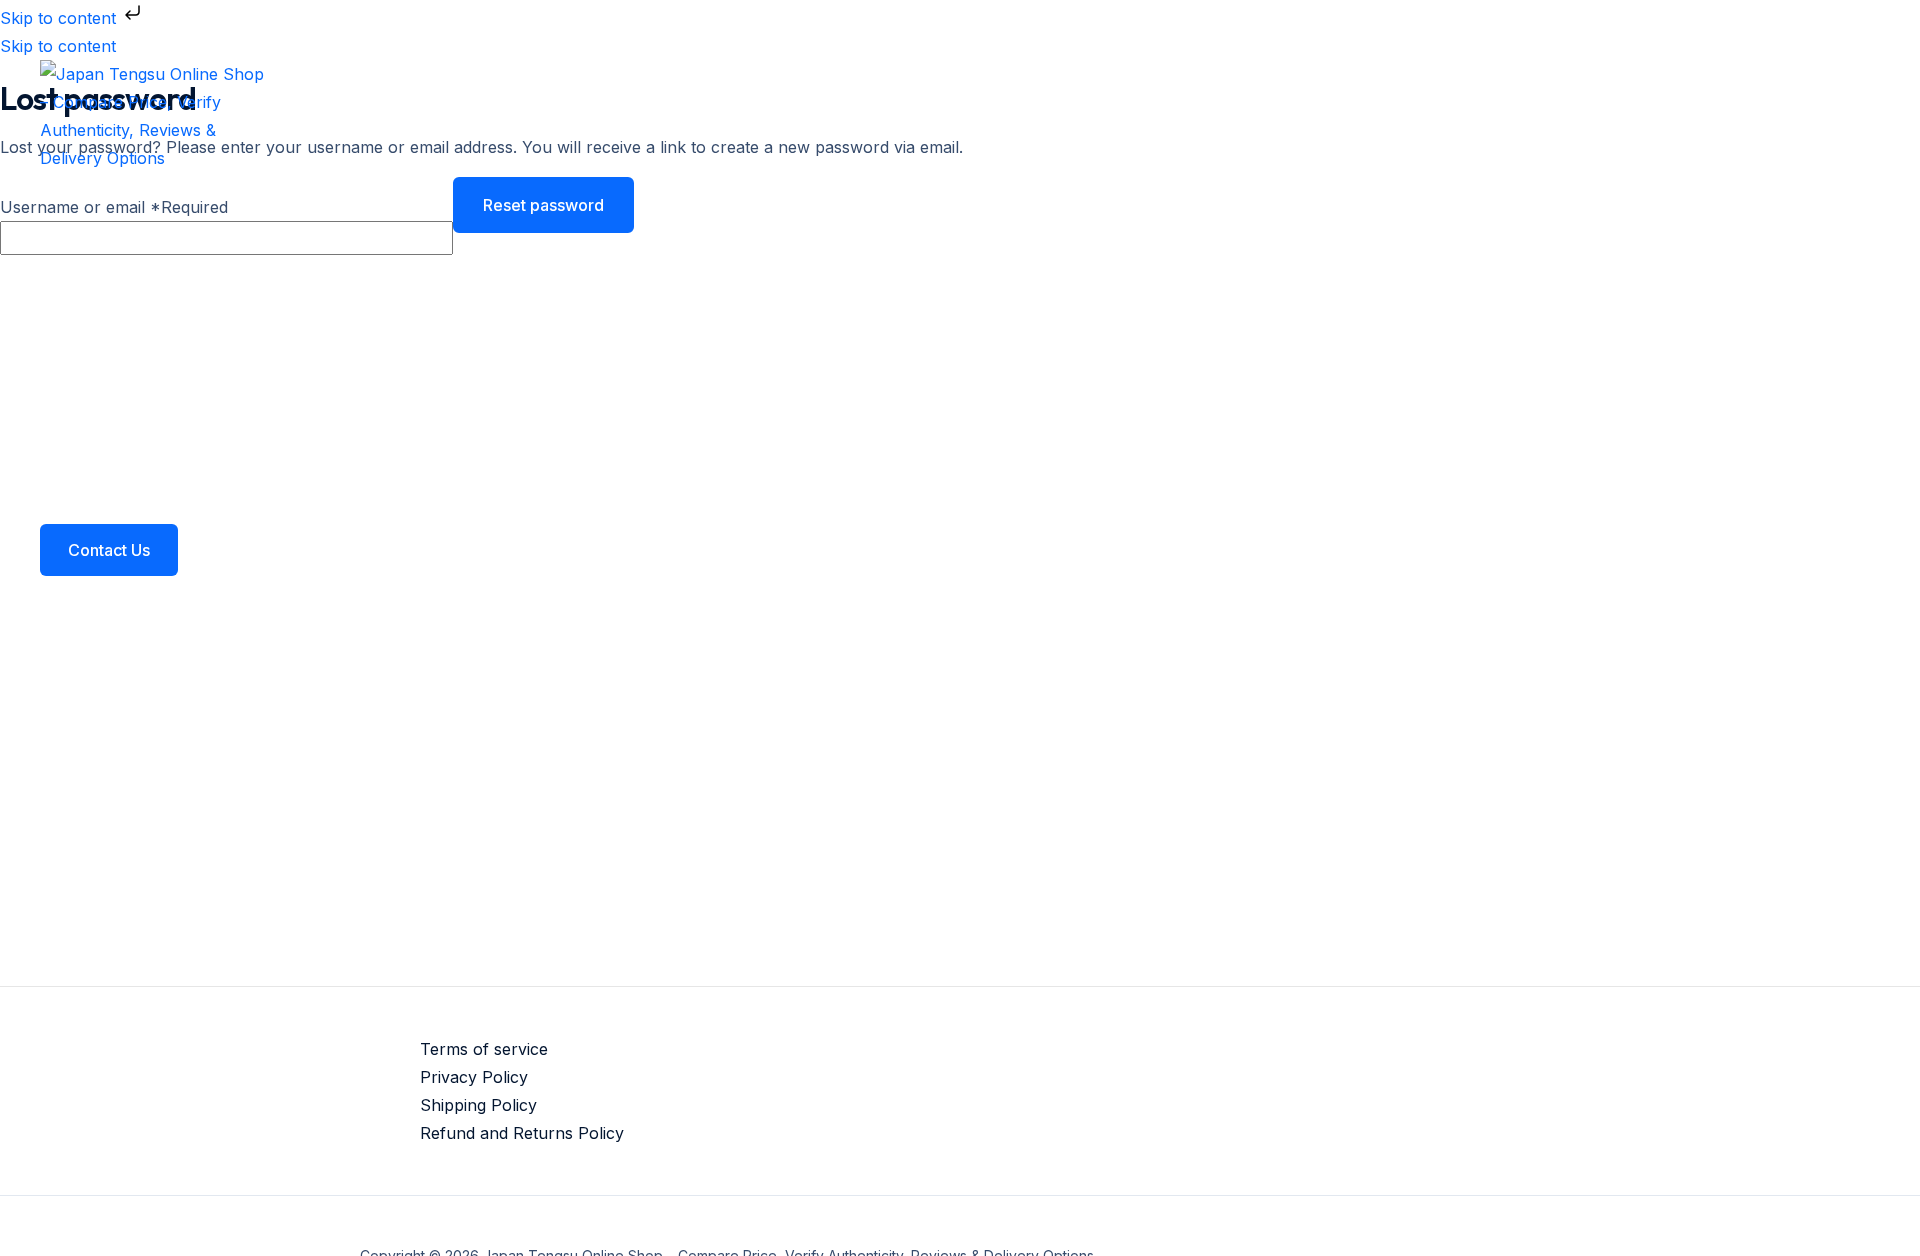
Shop (100, 388)
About (103, 308)
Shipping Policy (478, 1105)
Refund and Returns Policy (522, 1133)
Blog (97, 468)
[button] (109, 550)
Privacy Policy (474, 1077)
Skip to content (60, 18)
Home (103, 228)
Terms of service (484, 1049)
